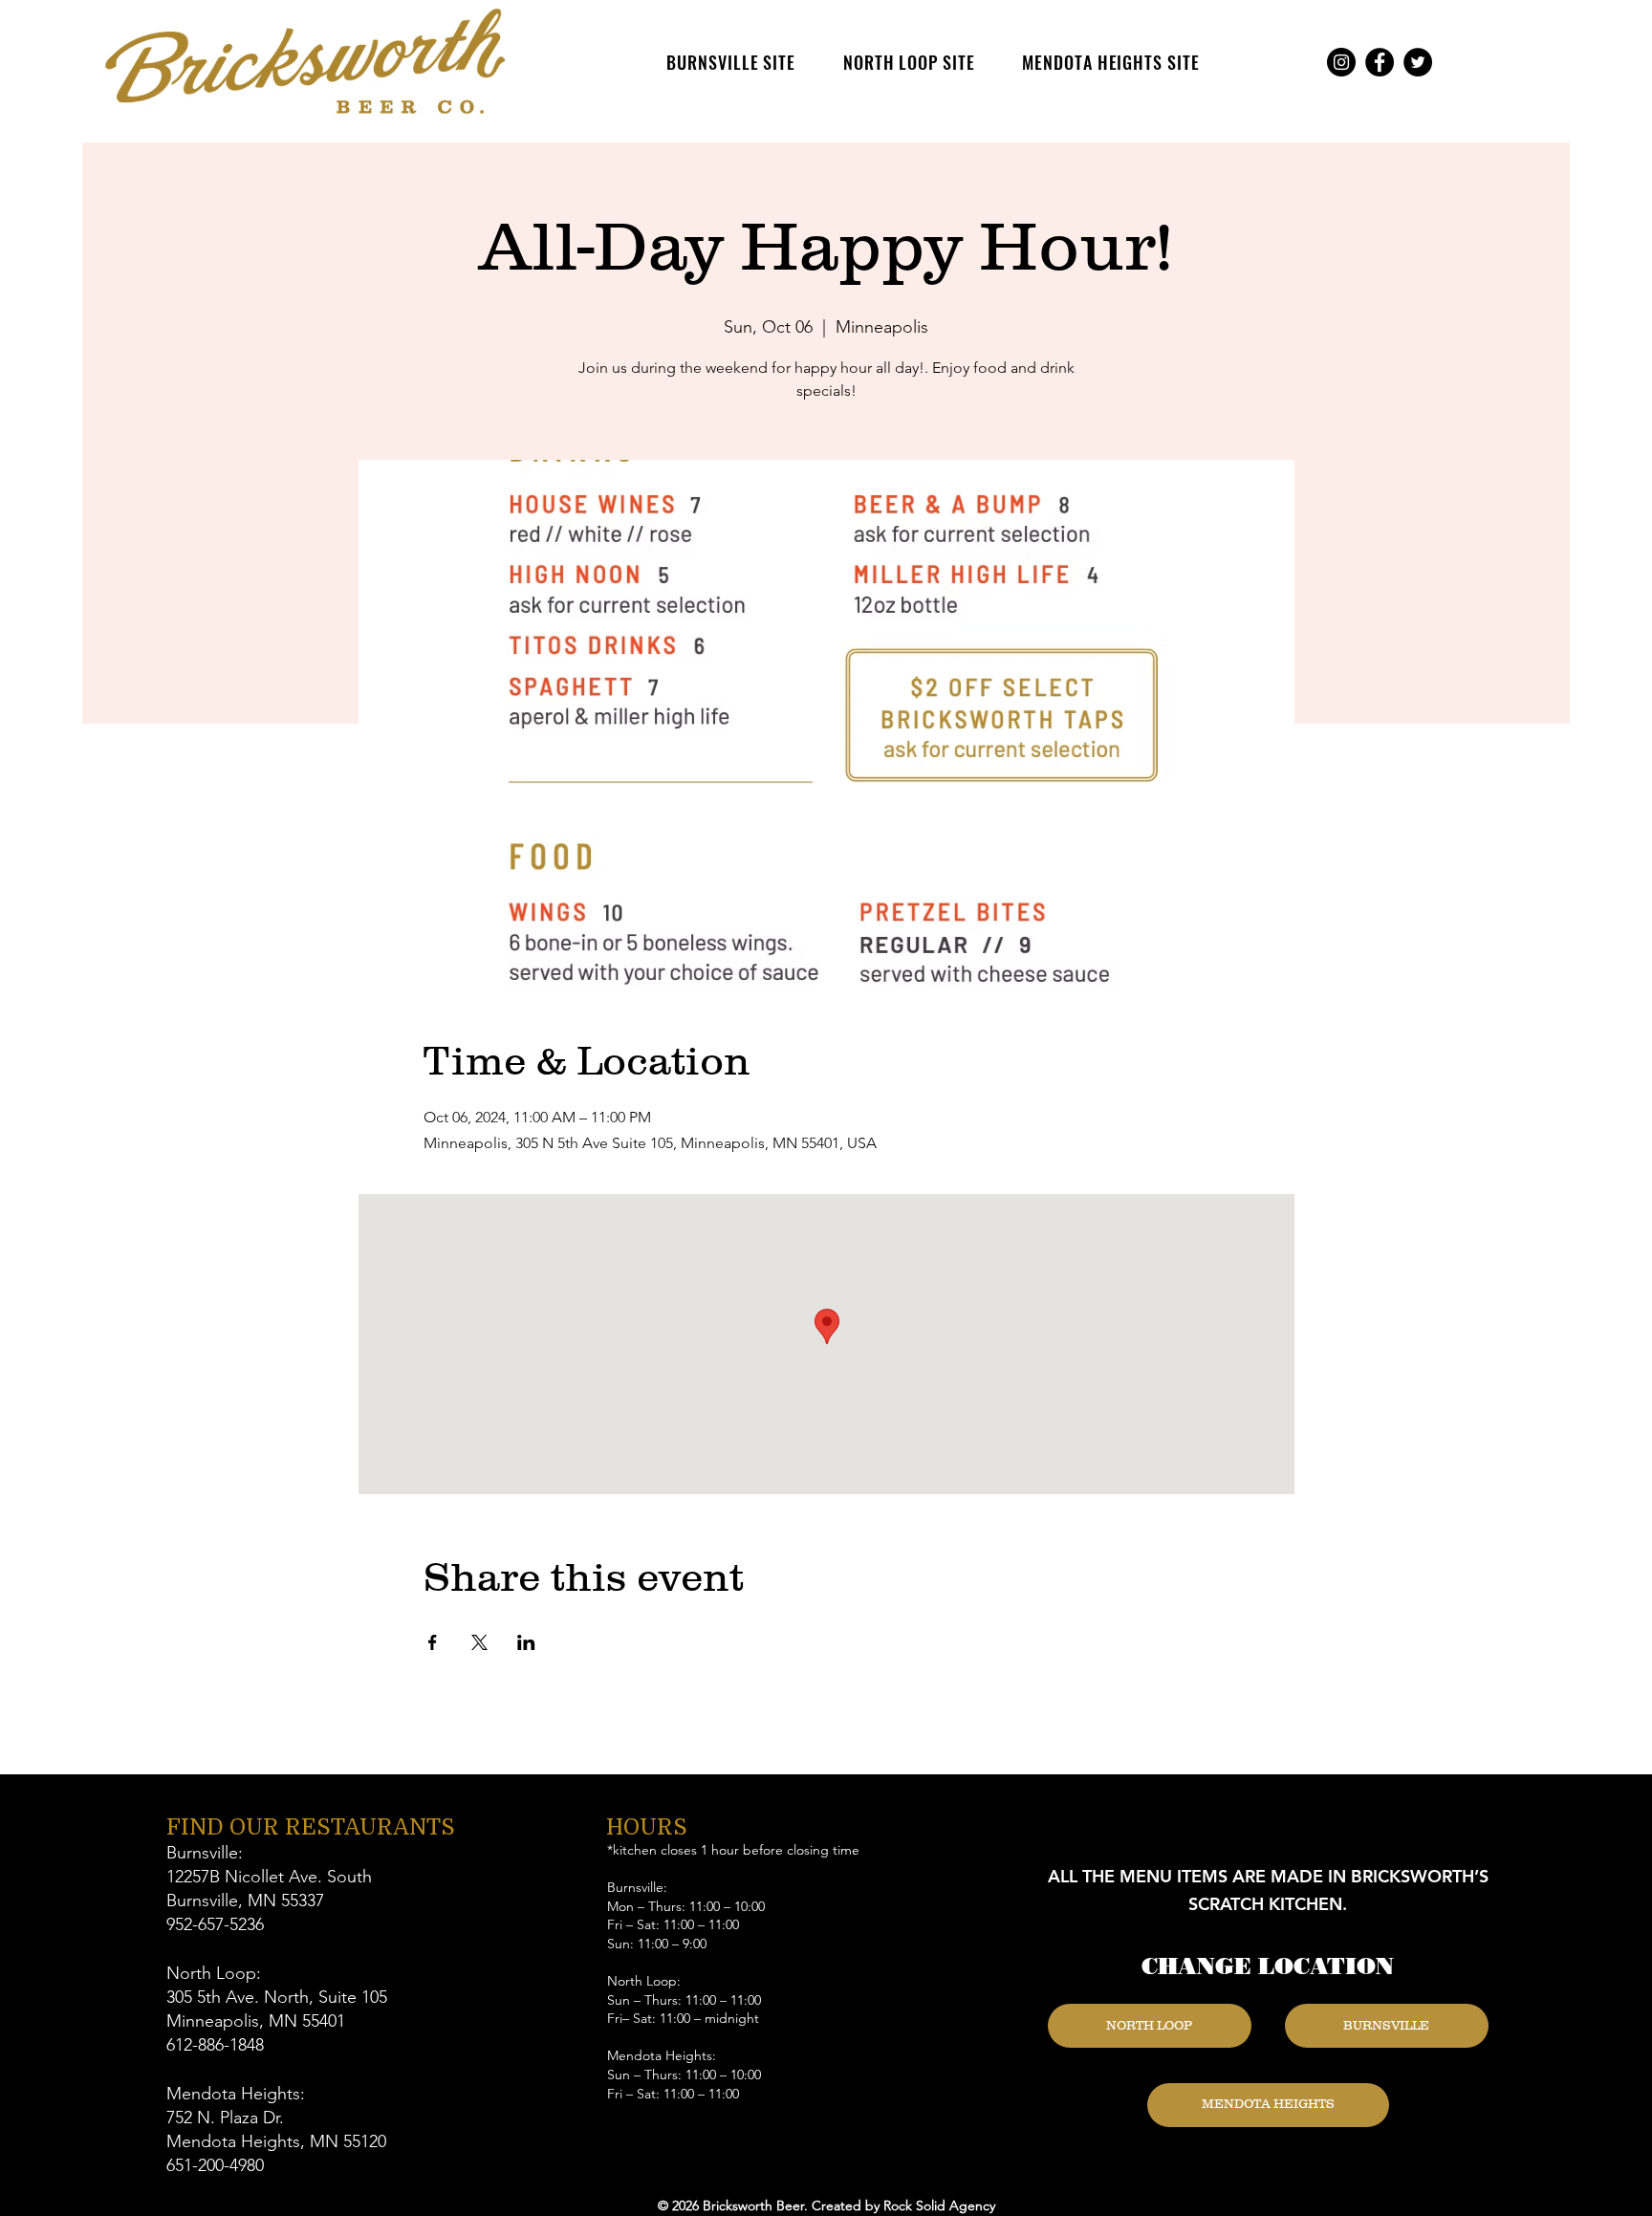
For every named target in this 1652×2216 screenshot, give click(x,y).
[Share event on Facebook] (433, 1642)
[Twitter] (1418, 62)
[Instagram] (1341, 62)
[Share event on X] (479, 1642)
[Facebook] (1380, 62)
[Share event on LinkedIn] (526, 1642)
